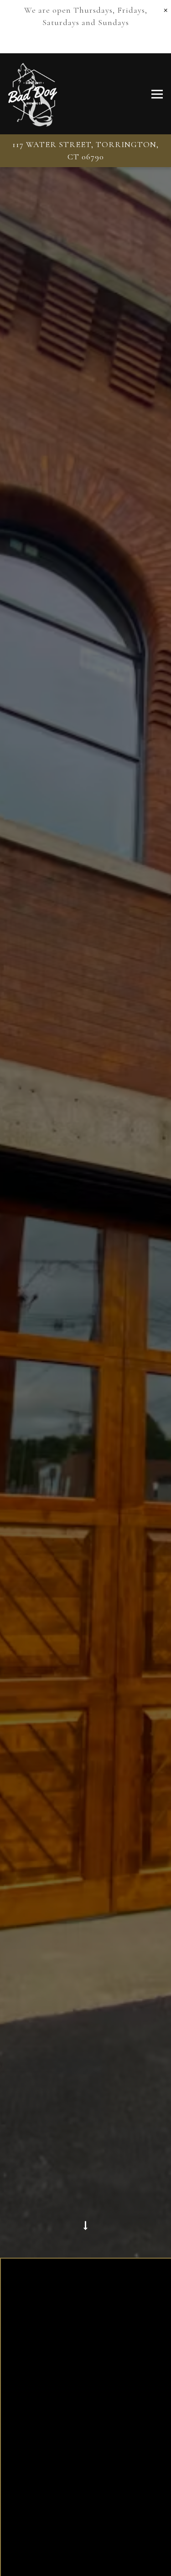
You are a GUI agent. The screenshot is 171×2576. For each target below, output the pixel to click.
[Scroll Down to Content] (86, 2253)
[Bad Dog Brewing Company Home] (33, 94)
